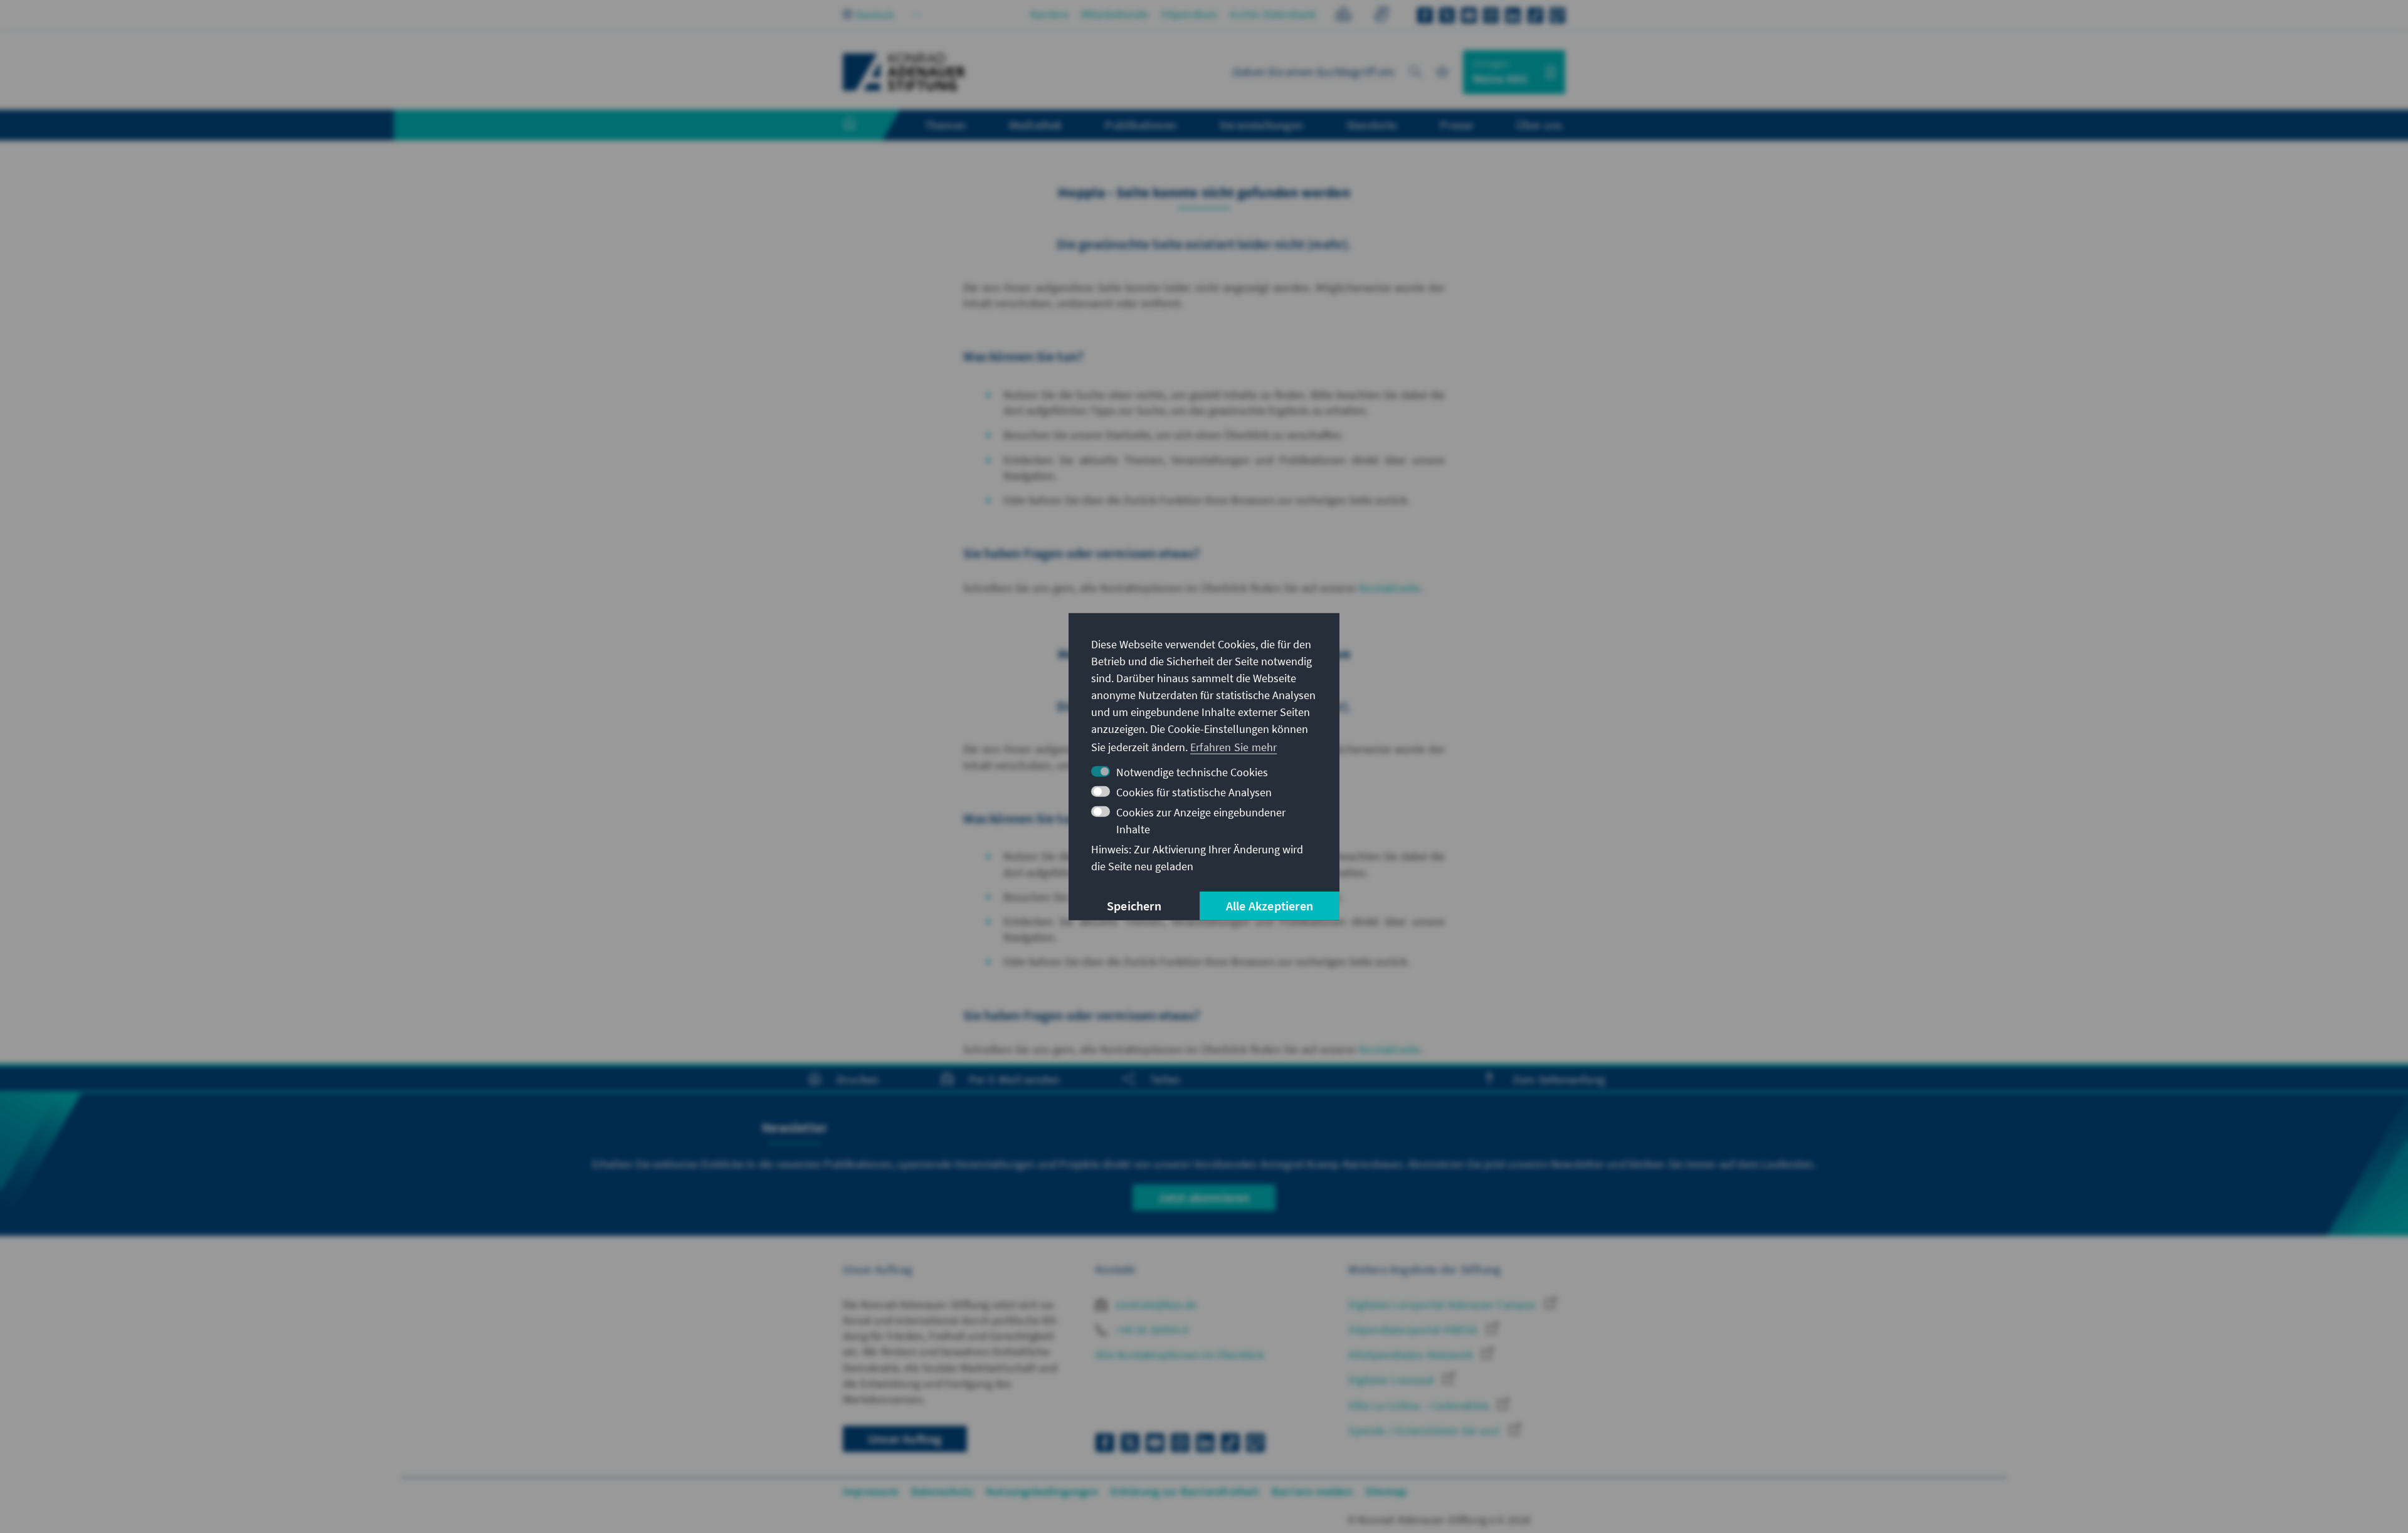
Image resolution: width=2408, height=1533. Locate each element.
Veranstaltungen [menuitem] (1261, 125)
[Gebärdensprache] (1381, 16)
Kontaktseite (1390, 588)
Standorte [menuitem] (1372, 125)
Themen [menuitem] (945, 125)
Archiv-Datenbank (1273, 14)
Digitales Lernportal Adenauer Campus (1443, 1304)
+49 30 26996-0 (1151, 1330)
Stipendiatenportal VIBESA (1414, 1330)
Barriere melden (1312, 1491)
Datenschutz (942, 1491)
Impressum (871, 1491)
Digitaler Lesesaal (1392, 1380)
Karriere (1049, 14)
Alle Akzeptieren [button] (1270, 906)
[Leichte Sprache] (1344, 16)
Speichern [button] (1134, 906)
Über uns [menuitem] (1539, 125)
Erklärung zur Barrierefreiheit (1185, 1491)
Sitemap (1386, 1491)
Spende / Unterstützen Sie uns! (1425, 1430)
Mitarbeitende (1115, 14)
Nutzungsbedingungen (1042, 1491)
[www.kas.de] (904, 72)
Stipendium (1189, 14)
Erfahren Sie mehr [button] (1233, 747)
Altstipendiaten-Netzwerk (1412, 1355)
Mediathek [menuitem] (1036, 125)
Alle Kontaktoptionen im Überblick (1180, 1355)
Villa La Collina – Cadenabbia (1420, 1405)
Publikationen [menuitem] (1141, 125)
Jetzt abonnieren (1204, 1197)
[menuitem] (862, 125)
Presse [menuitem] (1456, 125)
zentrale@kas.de (1155, 1304)
